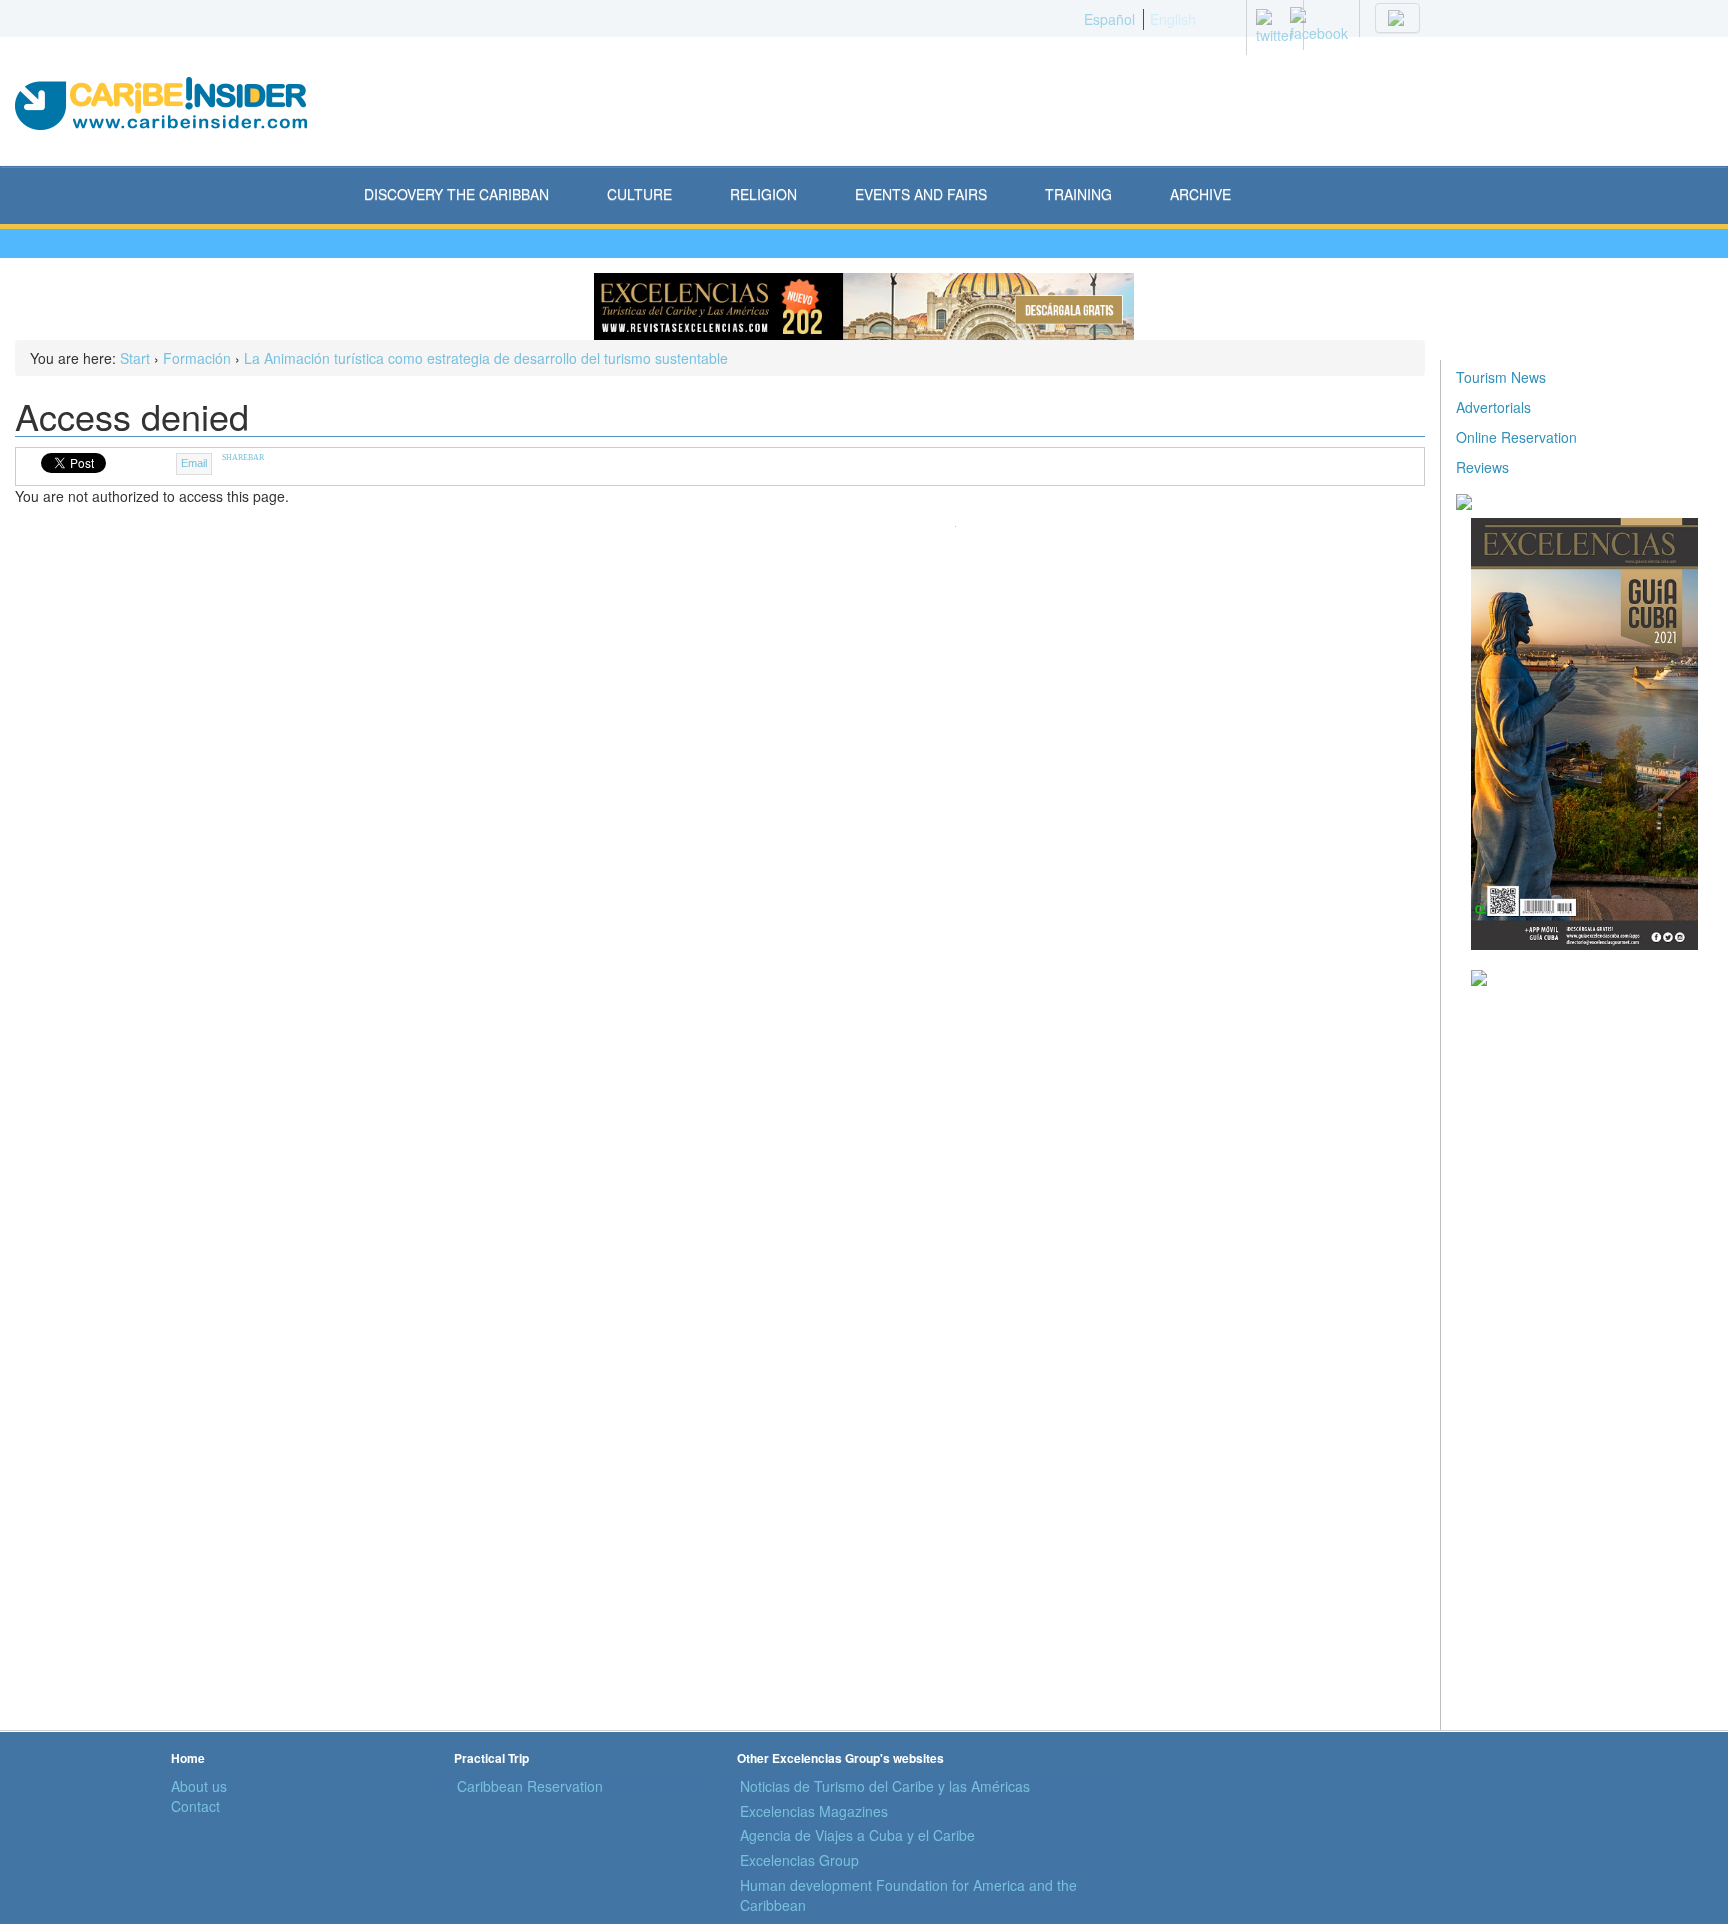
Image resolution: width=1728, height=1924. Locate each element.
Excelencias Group (799, 1860)
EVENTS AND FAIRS (921, 194)
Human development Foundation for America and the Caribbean (908, 1895)
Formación (197, 358)
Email (194, 463)
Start (135, 358)
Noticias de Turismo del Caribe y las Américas (885, 1786)
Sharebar (243, 457)
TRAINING (1078, 194)
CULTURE (639, 194)
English (1173, 19)
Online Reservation (1516, 437)
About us (199, 1786)
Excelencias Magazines (814, 1811)
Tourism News (1501, 377)
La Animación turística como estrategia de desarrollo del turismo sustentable (486, 358)
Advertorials (1493, 407)
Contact (195, 1806)
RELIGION (763, 194)
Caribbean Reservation (530, 1786)
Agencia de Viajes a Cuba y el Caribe (857, 1835)
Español (1109, 19)
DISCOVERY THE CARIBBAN (456, 194)
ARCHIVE (1200, 194)
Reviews (1482, 467)
